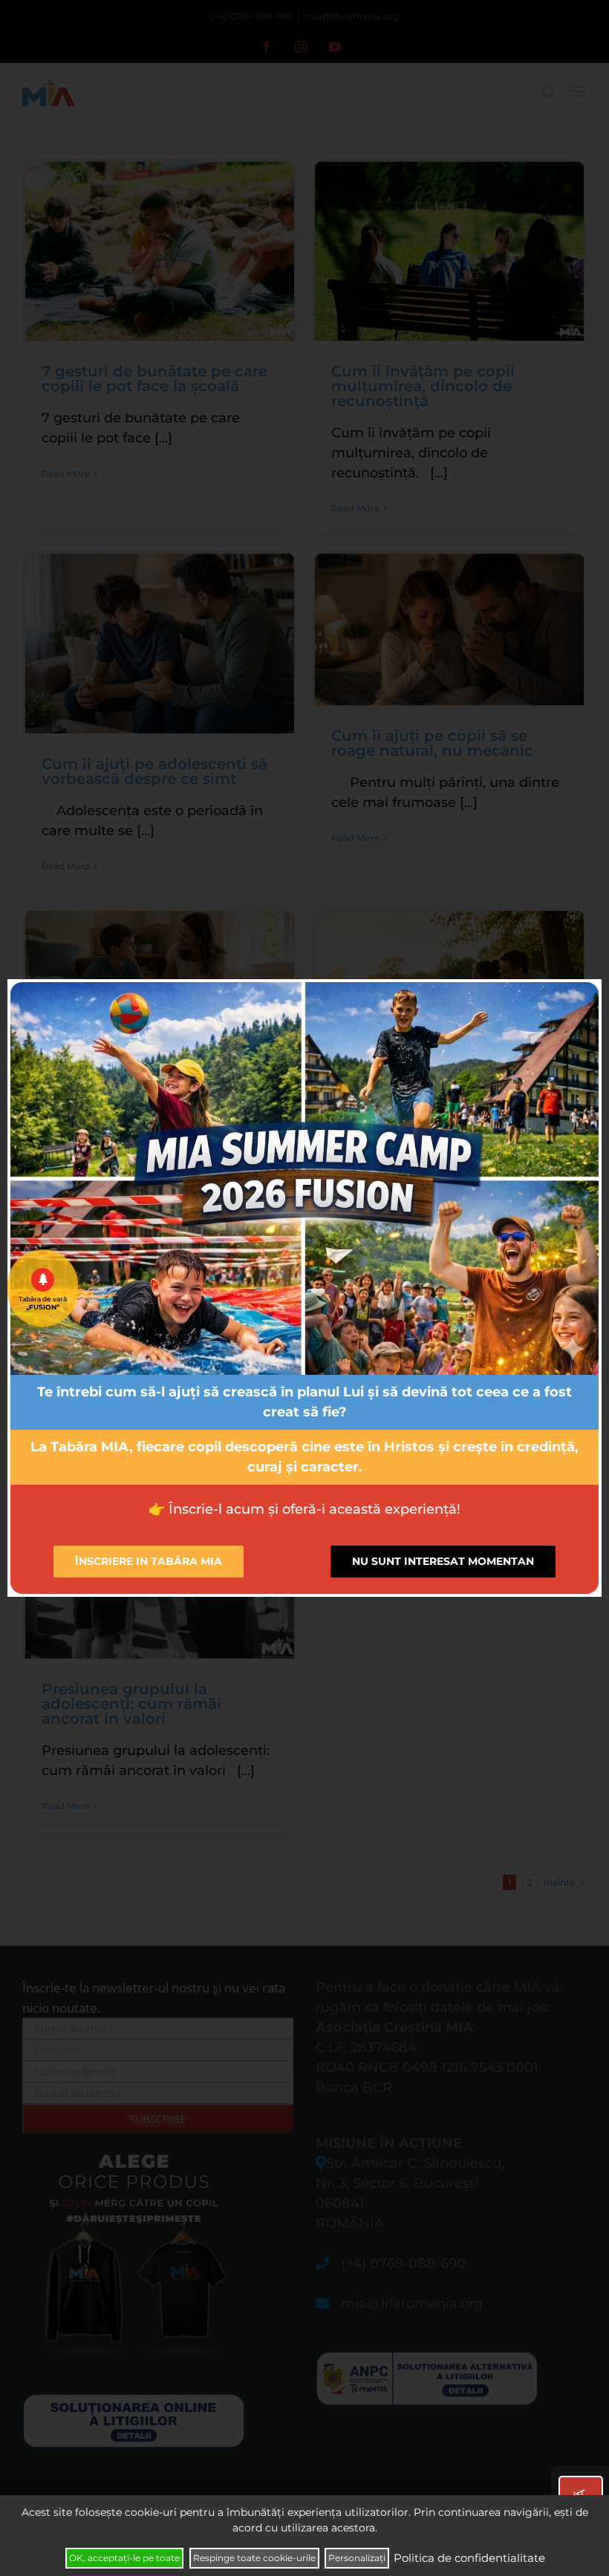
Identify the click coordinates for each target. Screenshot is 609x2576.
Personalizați (357, 2558)
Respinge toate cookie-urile (254, 2558)
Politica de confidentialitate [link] (469, 2558)
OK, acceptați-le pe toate (124, 2558)
